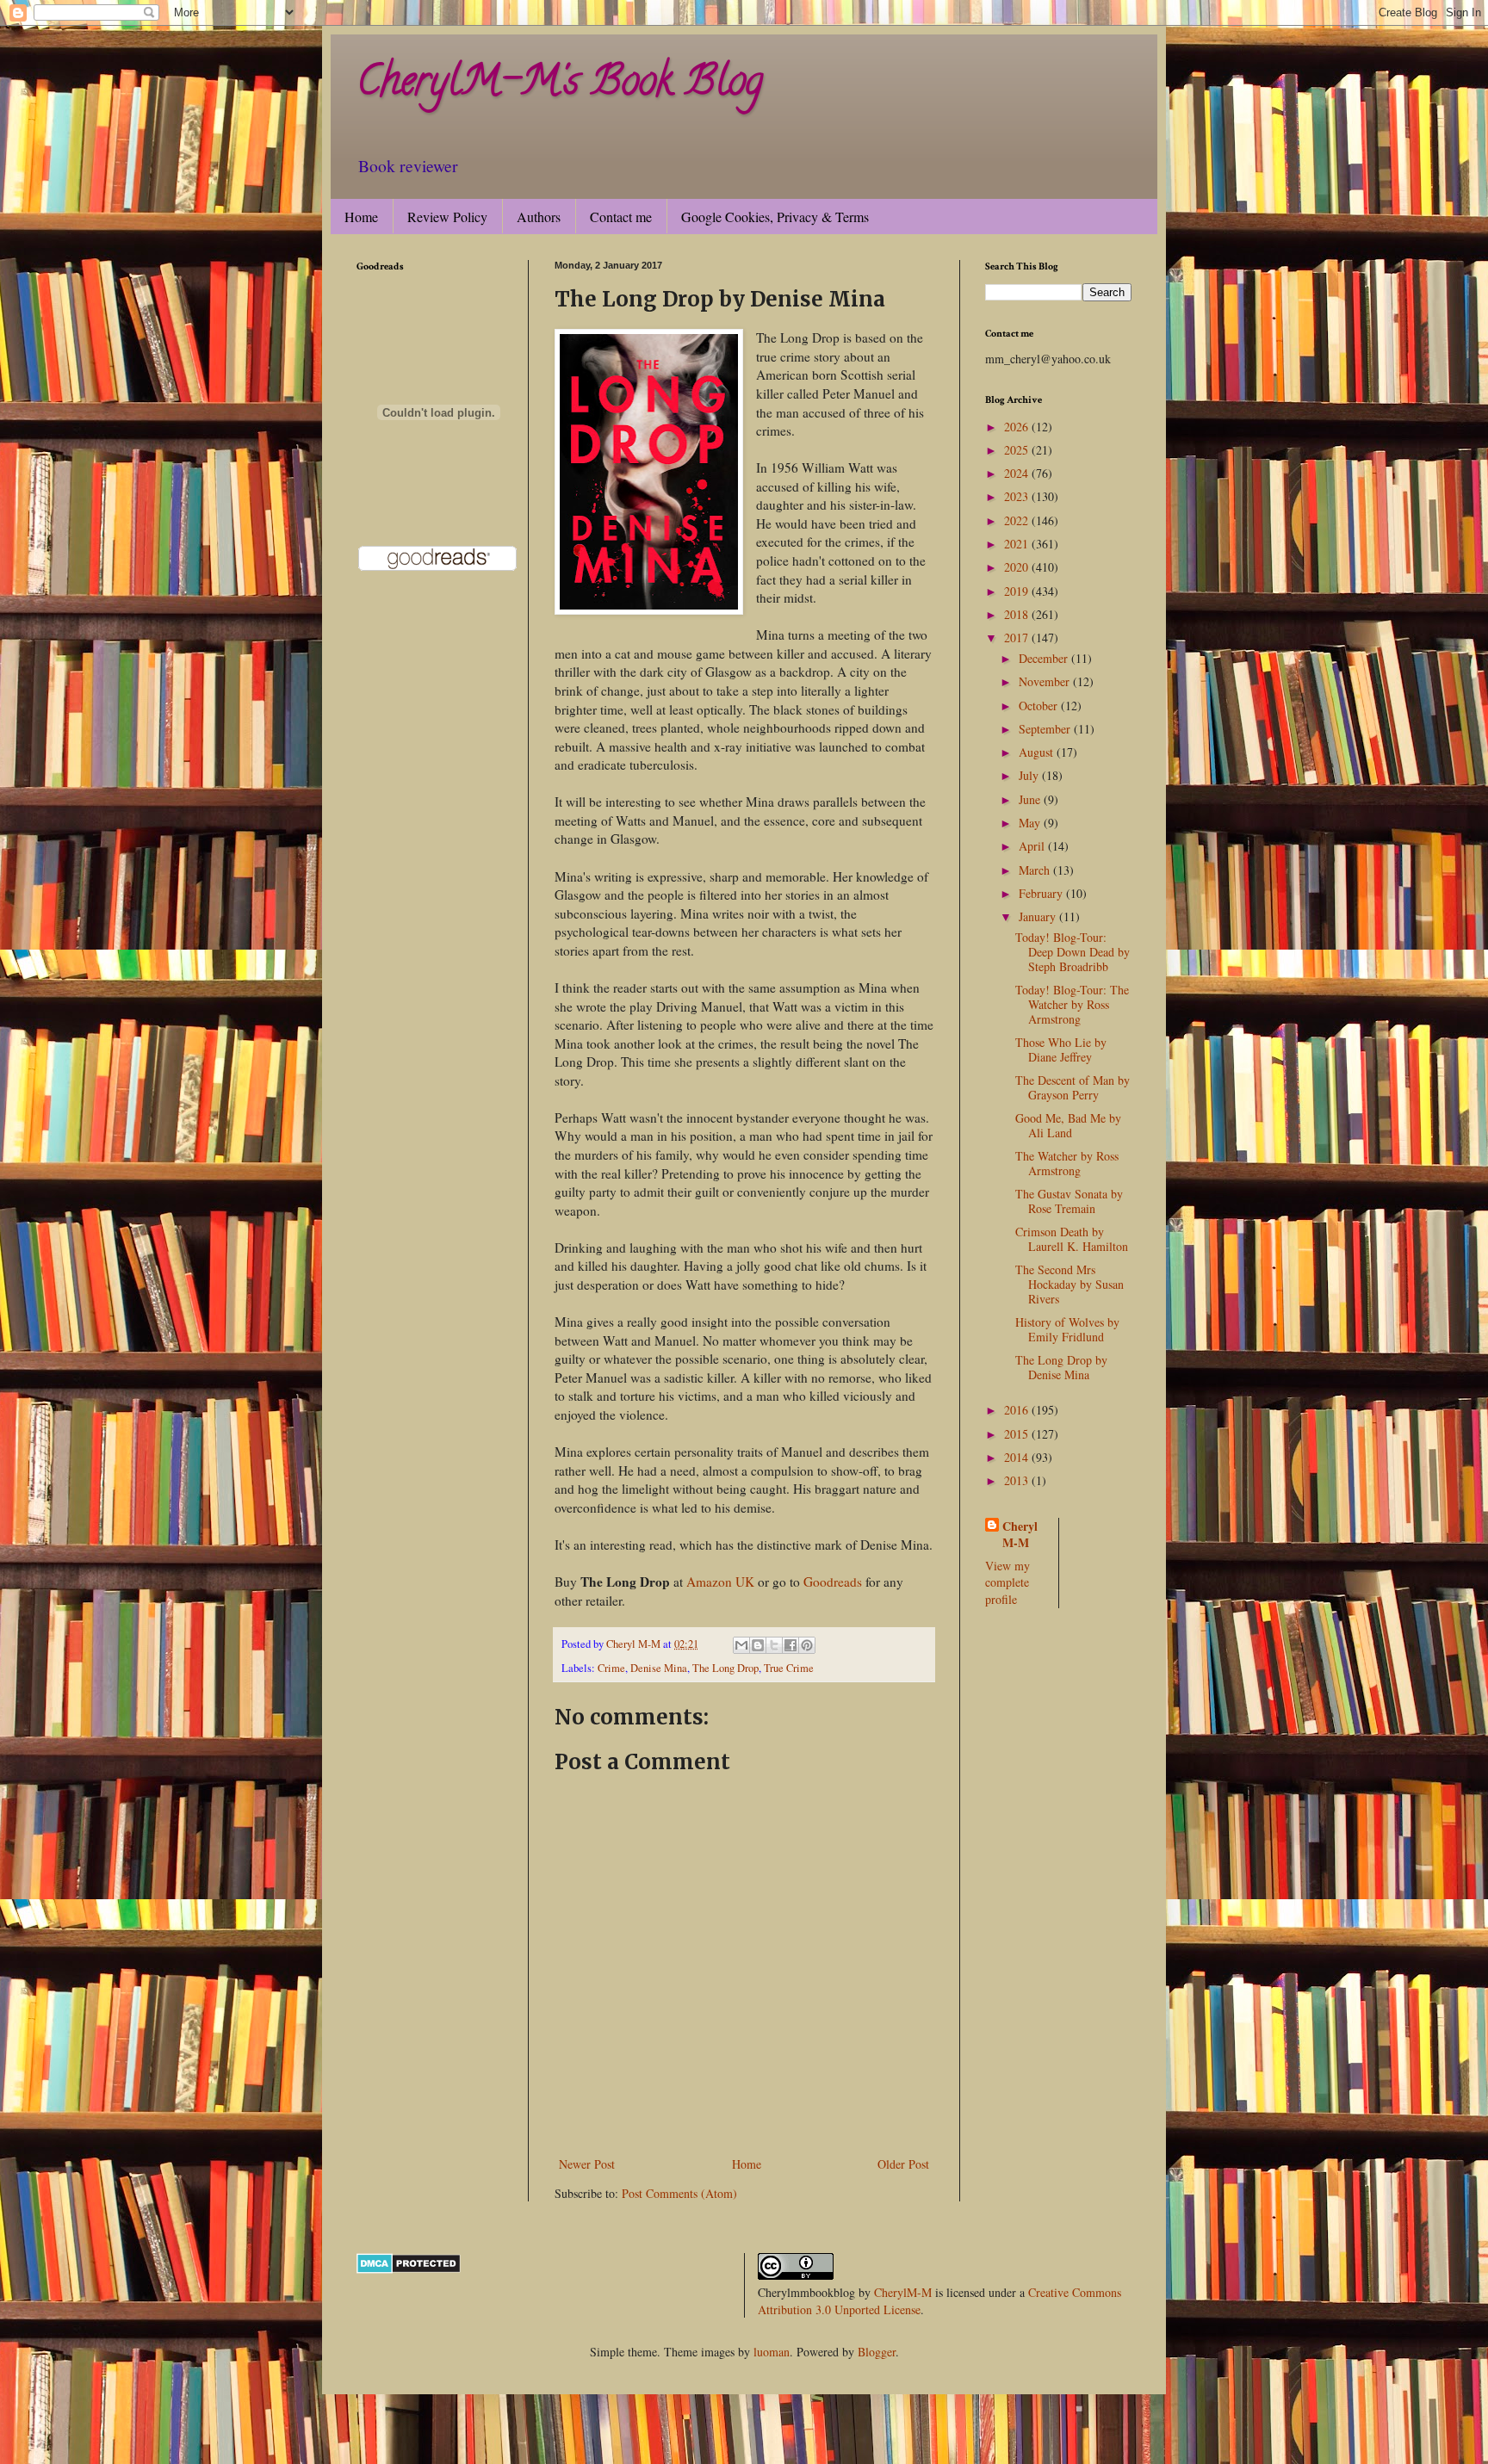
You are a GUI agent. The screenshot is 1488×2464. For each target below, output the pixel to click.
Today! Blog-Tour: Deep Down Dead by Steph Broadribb (1073, 952)
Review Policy (447, 217)
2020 (1018, 567)
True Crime (789, 1668)
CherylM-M (903, 2292)
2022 (1018, 520)
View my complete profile (1008, 1582)
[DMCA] (409, 2269)
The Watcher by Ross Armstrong (1067, 1163)
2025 (1018, 450)
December (1045, 658)
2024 (1018, 473)
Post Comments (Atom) (679, 2193)
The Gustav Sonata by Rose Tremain (1069, 1201)
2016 (1018, 1410)
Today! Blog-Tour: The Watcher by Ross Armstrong (1072, 1004)
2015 (1018, 1434)
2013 (1018, 1480)
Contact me (621, 217)
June (1031, 799)
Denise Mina (659, 1668)
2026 (1018, 427)
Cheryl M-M (1020, 1535)
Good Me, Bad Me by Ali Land (1068, 1125)
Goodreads (833, 1582)
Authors (539, 217)
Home (361, 217)
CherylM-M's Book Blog (560, 85)
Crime (611, 1668)
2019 (1018, 591)
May (1031, 823)
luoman (772, 2352)
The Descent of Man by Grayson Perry (1073, 1087)
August (1038, 752)
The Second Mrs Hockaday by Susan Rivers (1069, 1284)
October (1040, 706)
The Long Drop (725, 1668)
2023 (1018, 496)
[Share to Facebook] (790, 1645)
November (1046, 681)
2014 (1018, 1457)
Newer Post (587, 2164)
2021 (1018, 544)
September (1046, 729)
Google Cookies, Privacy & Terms (775, 217)
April (1033, 846)
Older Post (903, 2164)
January (1039, 916)
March (1036, 870)
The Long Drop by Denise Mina (1061, 1367)
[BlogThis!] (758, 1645)
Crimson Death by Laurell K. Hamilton (1072, 1239)
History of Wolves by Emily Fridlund (1067, 1329)
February (1042, 893)
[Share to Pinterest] (807, 1645)
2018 (1018, 614)
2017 (1018, 638)
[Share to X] (774, 1645)
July (1030, 775)
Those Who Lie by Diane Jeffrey (1061, 1049)
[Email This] (741, 1645)
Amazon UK (720, 1582)
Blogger (877, 2352)
